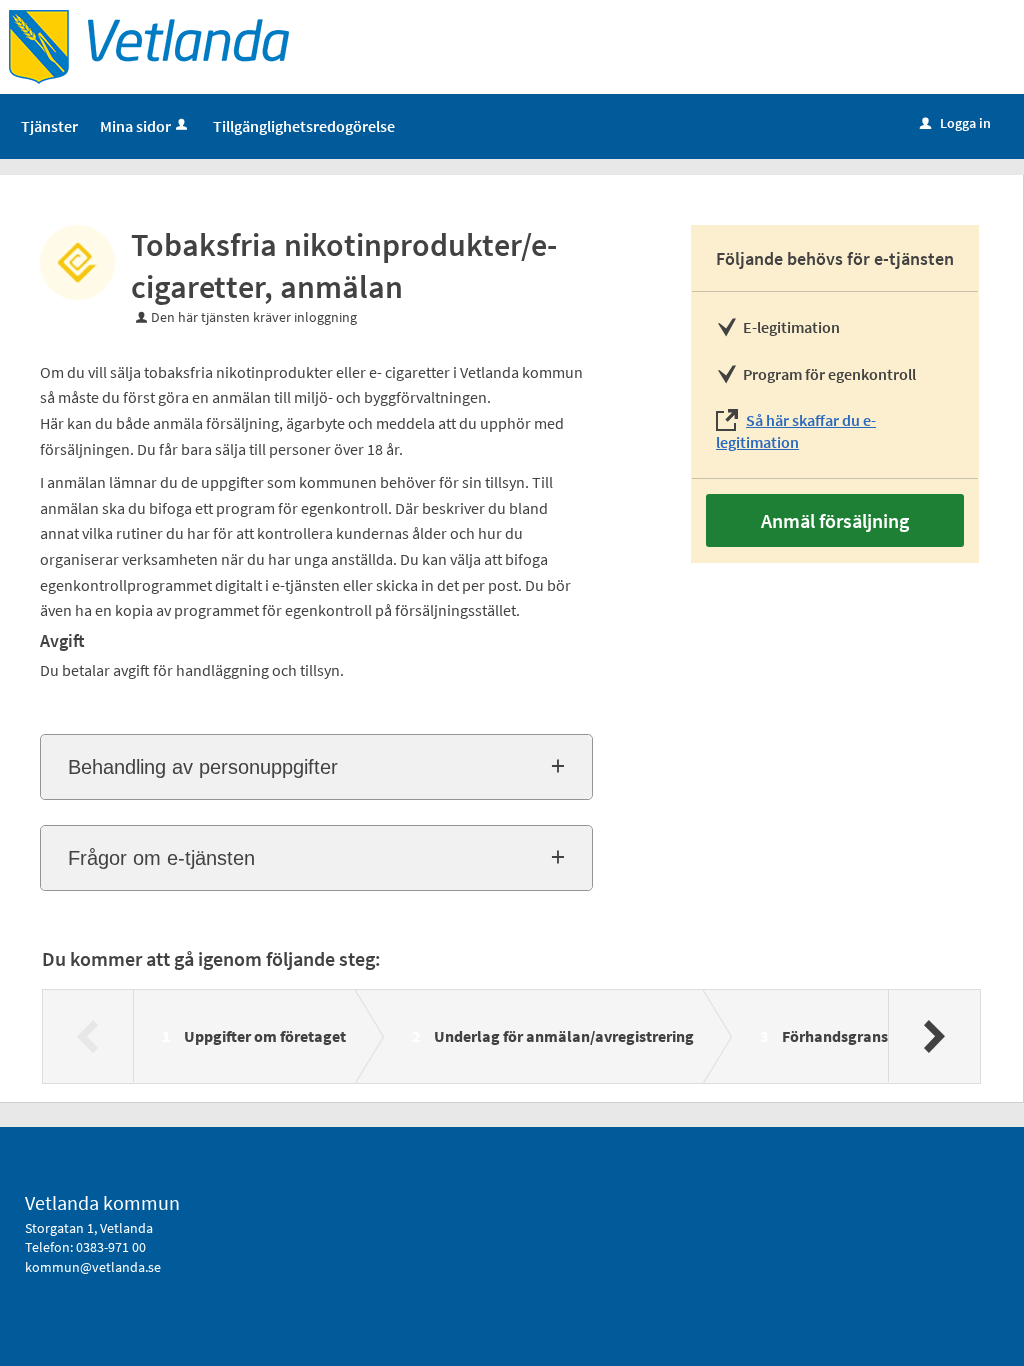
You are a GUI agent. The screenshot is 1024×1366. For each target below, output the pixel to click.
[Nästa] (933, 1036)
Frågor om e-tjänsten (161, 858)
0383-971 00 (111, 1247)
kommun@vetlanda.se (93, 1267)
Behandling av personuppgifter (203, 767)
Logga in (955, 123)
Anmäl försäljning (835, 520)
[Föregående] (88, 1036)
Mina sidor (135, 126)
